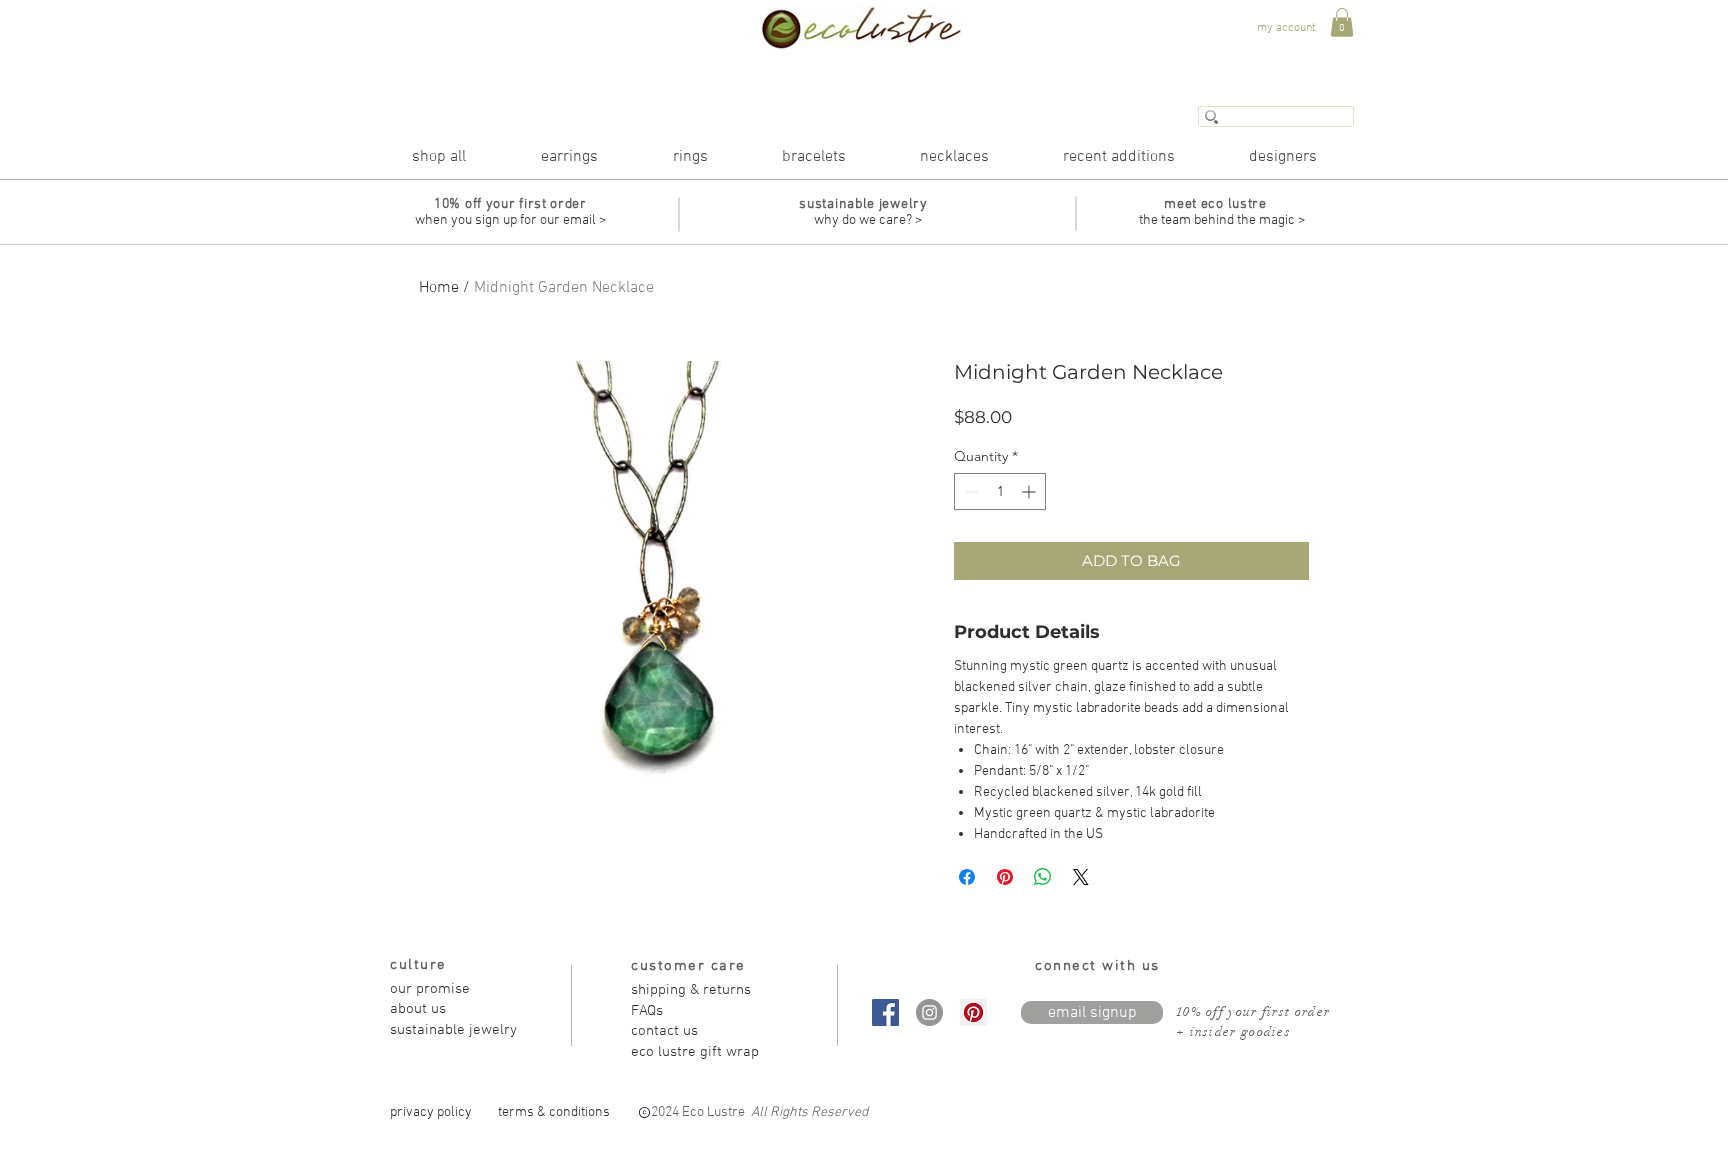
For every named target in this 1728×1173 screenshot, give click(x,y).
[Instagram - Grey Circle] (929, 1012)
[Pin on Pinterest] (1005, 877)
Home (439, 288)
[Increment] (1030, 491)
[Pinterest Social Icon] (973, 1012)
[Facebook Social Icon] (885, 1012)
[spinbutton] (1000, 491)
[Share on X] (1081, 877)
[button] (1342, 22)
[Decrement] (969, 491)
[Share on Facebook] (967, 877)
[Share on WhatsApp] (1043, 877)
